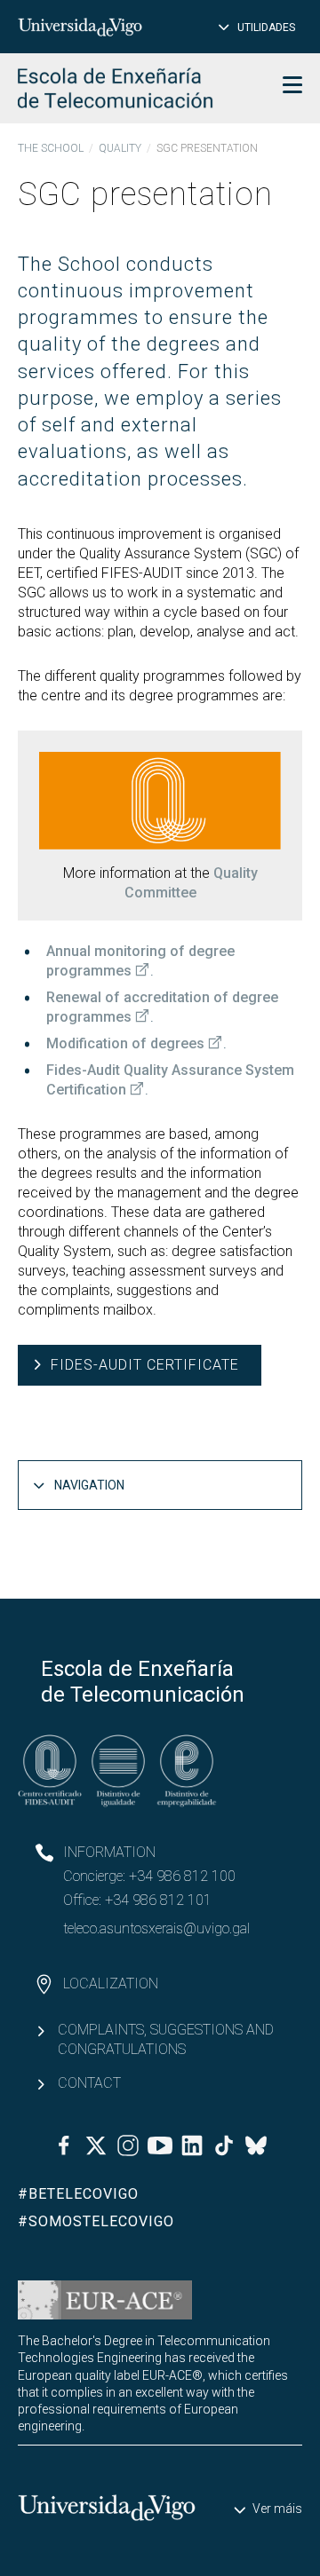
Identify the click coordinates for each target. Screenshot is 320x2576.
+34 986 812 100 (182, 1876)
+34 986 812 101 (158, 1900)
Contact (89, 2083)
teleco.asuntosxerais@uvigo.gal (156, 1928)
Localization (111, 1983)
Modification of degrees (125, 1043)
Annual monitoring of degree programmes (140, 961)
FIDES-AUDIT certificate (145, 1365)
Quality (120, 148)
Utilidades (266, 28)
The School (51, 148)
